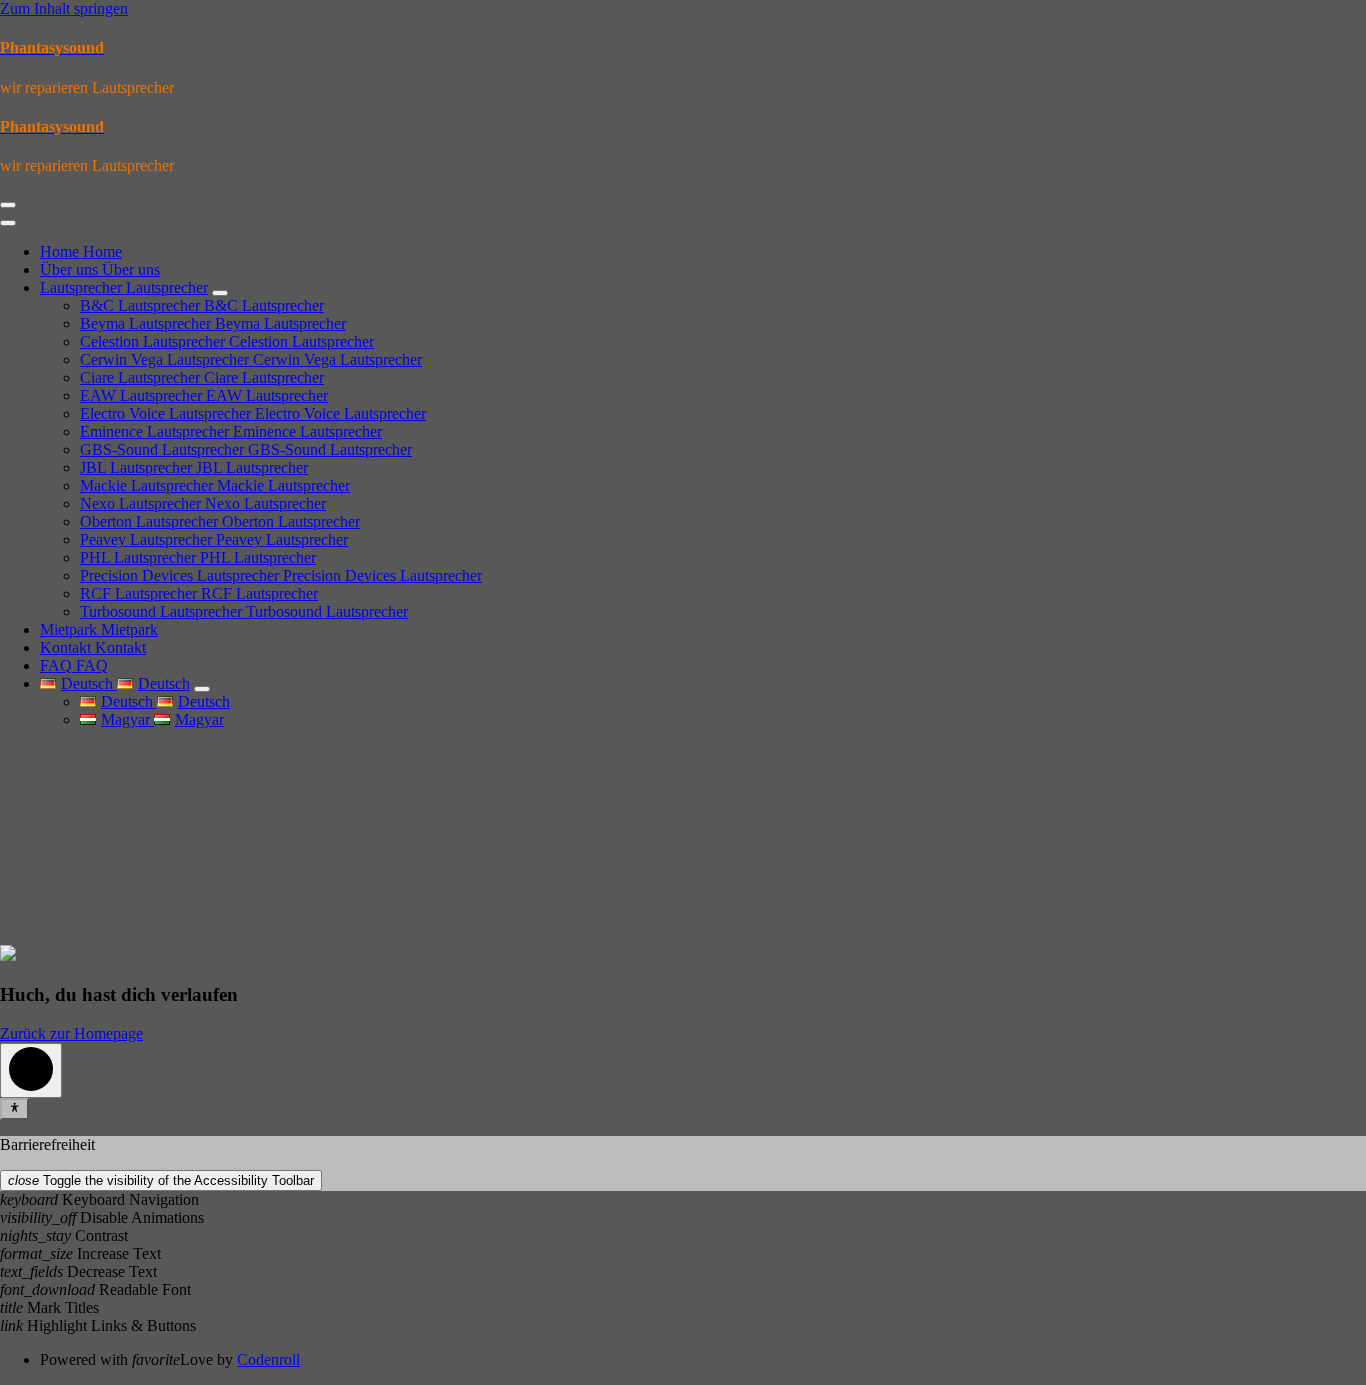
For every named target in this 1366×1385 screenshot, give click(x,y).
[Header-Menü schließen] (8, 223)
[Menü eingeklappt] (8, 205)
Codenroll (268, 1359)
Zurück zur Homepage (71, 1033)
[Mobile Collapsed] (220, 293)
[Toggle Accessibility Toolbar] (14, 1109)
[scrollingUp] (31, 1070)
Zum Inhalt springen (64, 8)
